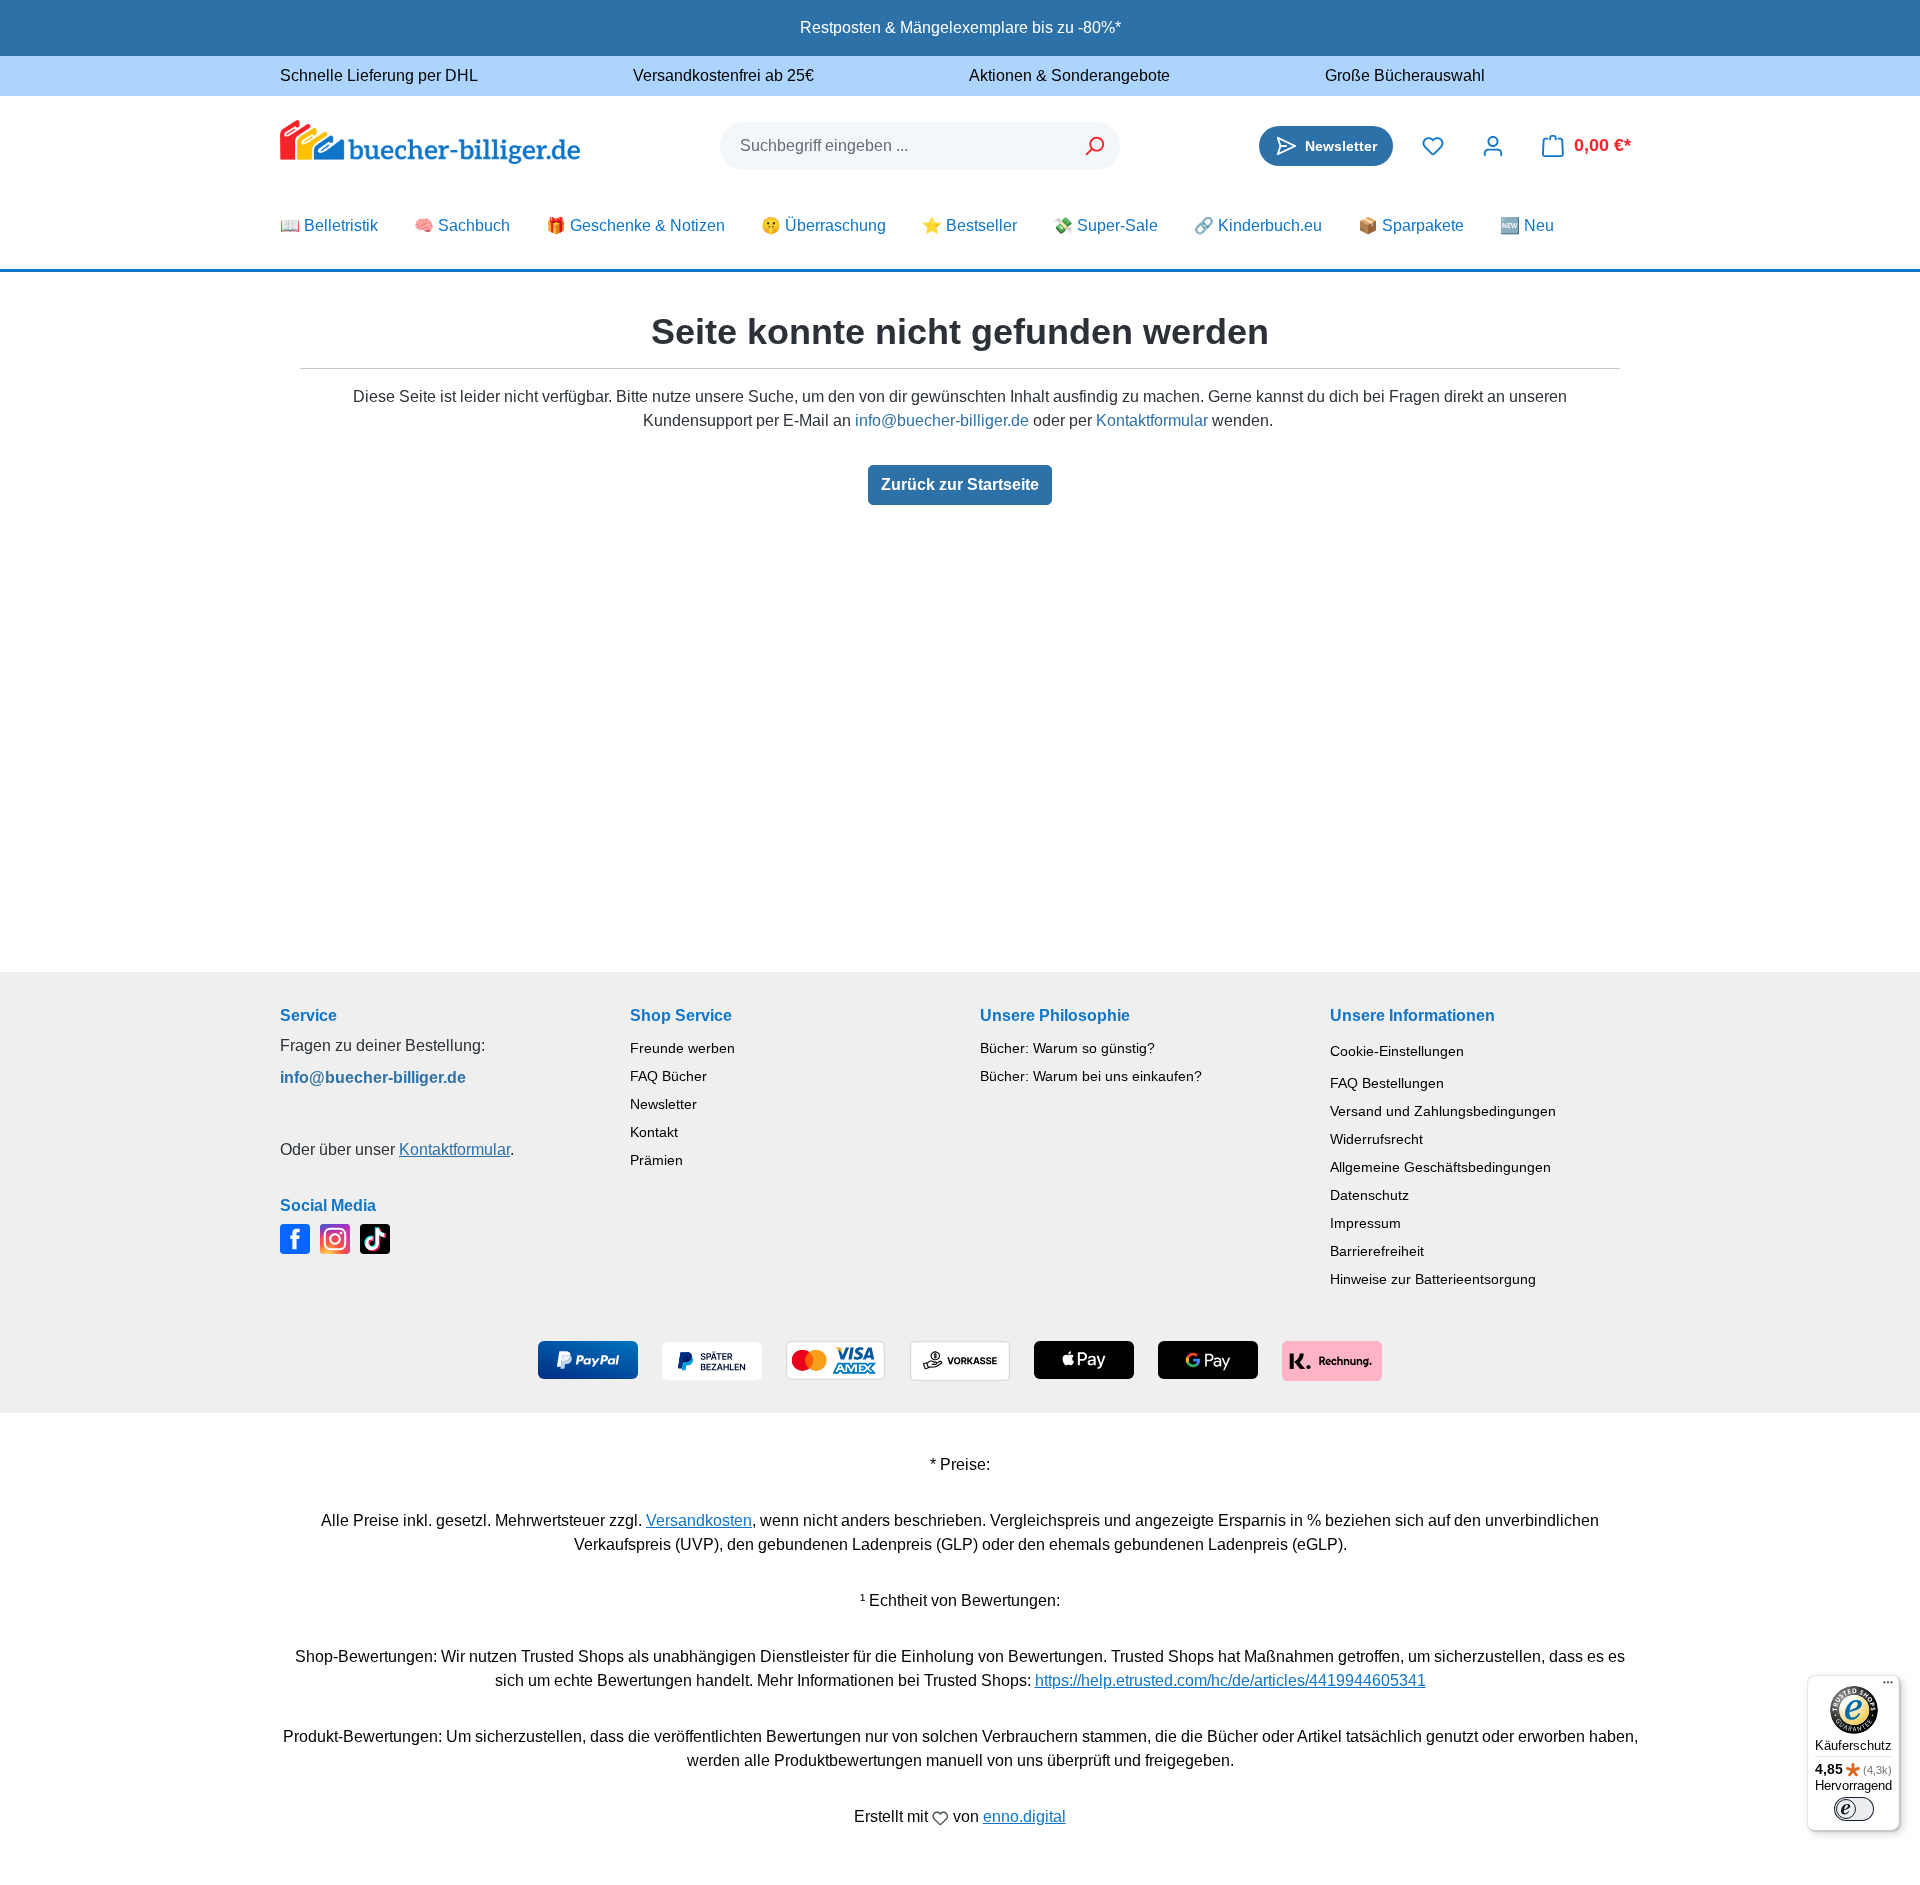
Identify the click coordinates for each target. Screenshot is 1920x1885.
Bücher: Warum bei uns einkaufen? (1091, 1076)
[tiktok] (375, 1237)
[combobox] (896, 146)
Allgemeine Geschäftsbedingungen (1440, 1167)
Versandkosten (699, 1520)
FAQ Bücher (668, 1076)
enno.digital (1024, 1816)
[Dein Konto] (1493, 146)
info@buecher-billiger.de (942, 420)
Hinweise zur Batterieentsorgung (1433, 1279)
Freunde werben (682, 1048)
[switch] (1854, 1809)
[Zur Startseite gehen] (430, 142)
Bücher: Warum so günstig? (1067, 1048)
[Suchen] (1095, 146)
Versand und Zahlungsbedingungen (1443, 1111)
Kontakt (654, 1132)
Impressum (1365, 1223)
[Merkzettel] (1433, 146)
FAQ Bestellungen (1387, 1083)
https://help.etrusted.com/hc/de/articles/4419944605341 (1230, 1680)
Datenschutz (1369, 1195)
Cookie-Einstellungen (1397, 1051)
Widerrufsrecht (1376, 1139)
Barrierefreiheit (1377, 1251)
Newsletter (663, 1104)
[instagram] (335, 1237)
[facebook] (295, 1237)
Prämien (656, 1160)
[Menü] (1888, 1687)
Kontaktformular (1152, 420)
